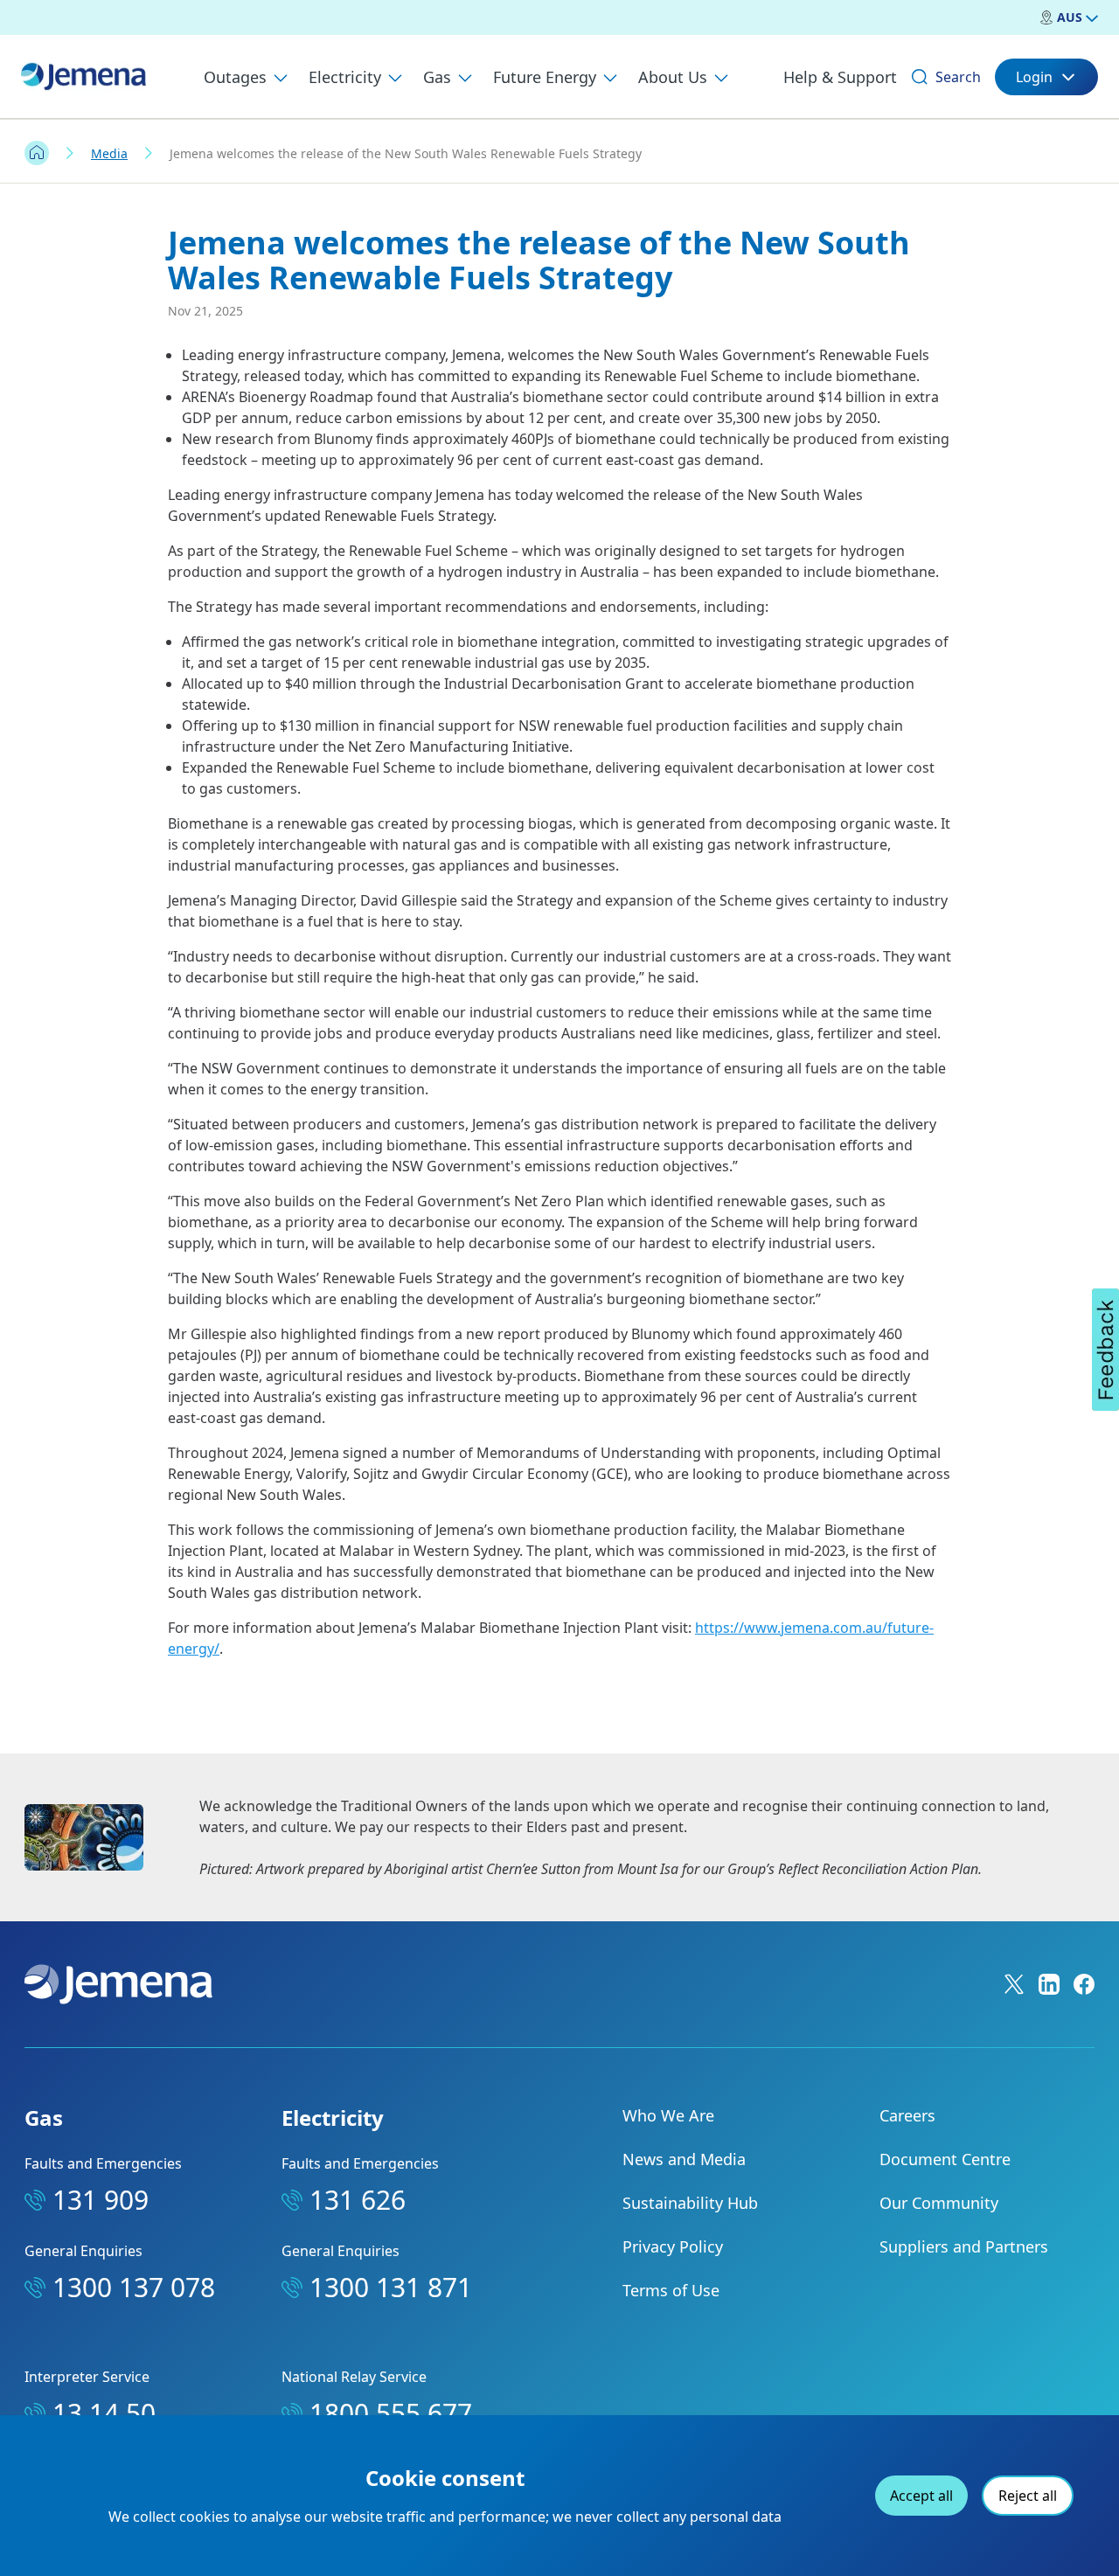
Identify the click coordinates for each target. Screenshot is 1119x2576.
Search (958, 77)
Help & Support (840, 77)
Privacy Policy (673, 2246)
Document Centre (945, 2159)
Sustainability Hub (690, 2203)
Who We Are (668, 2115)
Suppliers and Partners (964, 2246)
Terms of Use (671, 2290)
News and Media (684, 2159)
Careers (907, 2115)
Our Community (939, 2203)
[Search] (920, 77)
